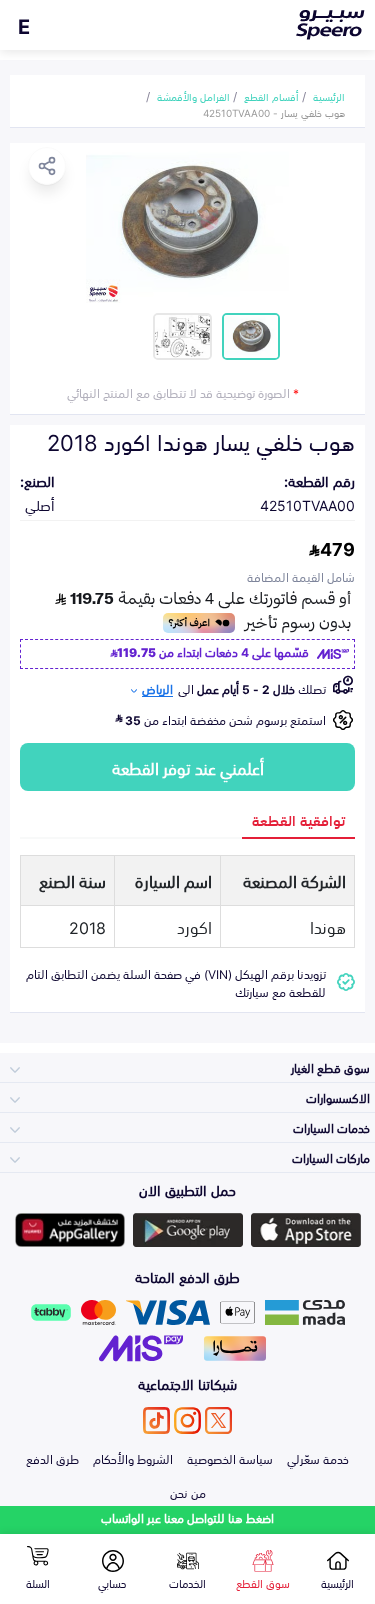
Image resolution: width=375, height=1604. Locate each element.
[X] (218, 1420)
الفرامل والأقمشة (193, 96)
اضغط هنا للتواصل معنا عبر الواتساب (187, 1517)
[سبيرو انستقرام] (187, 1420)
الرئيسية (329, 96)
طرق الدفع (52, 1458)
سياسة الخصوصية (230, 1458)
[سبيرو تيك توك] (156, 1420)
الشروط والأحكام (133, 1458)
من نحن (188, 1492)
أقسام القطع (271, 96)
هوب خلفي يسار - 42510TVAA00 (274, 112)
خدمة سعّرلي (318, 1458)
